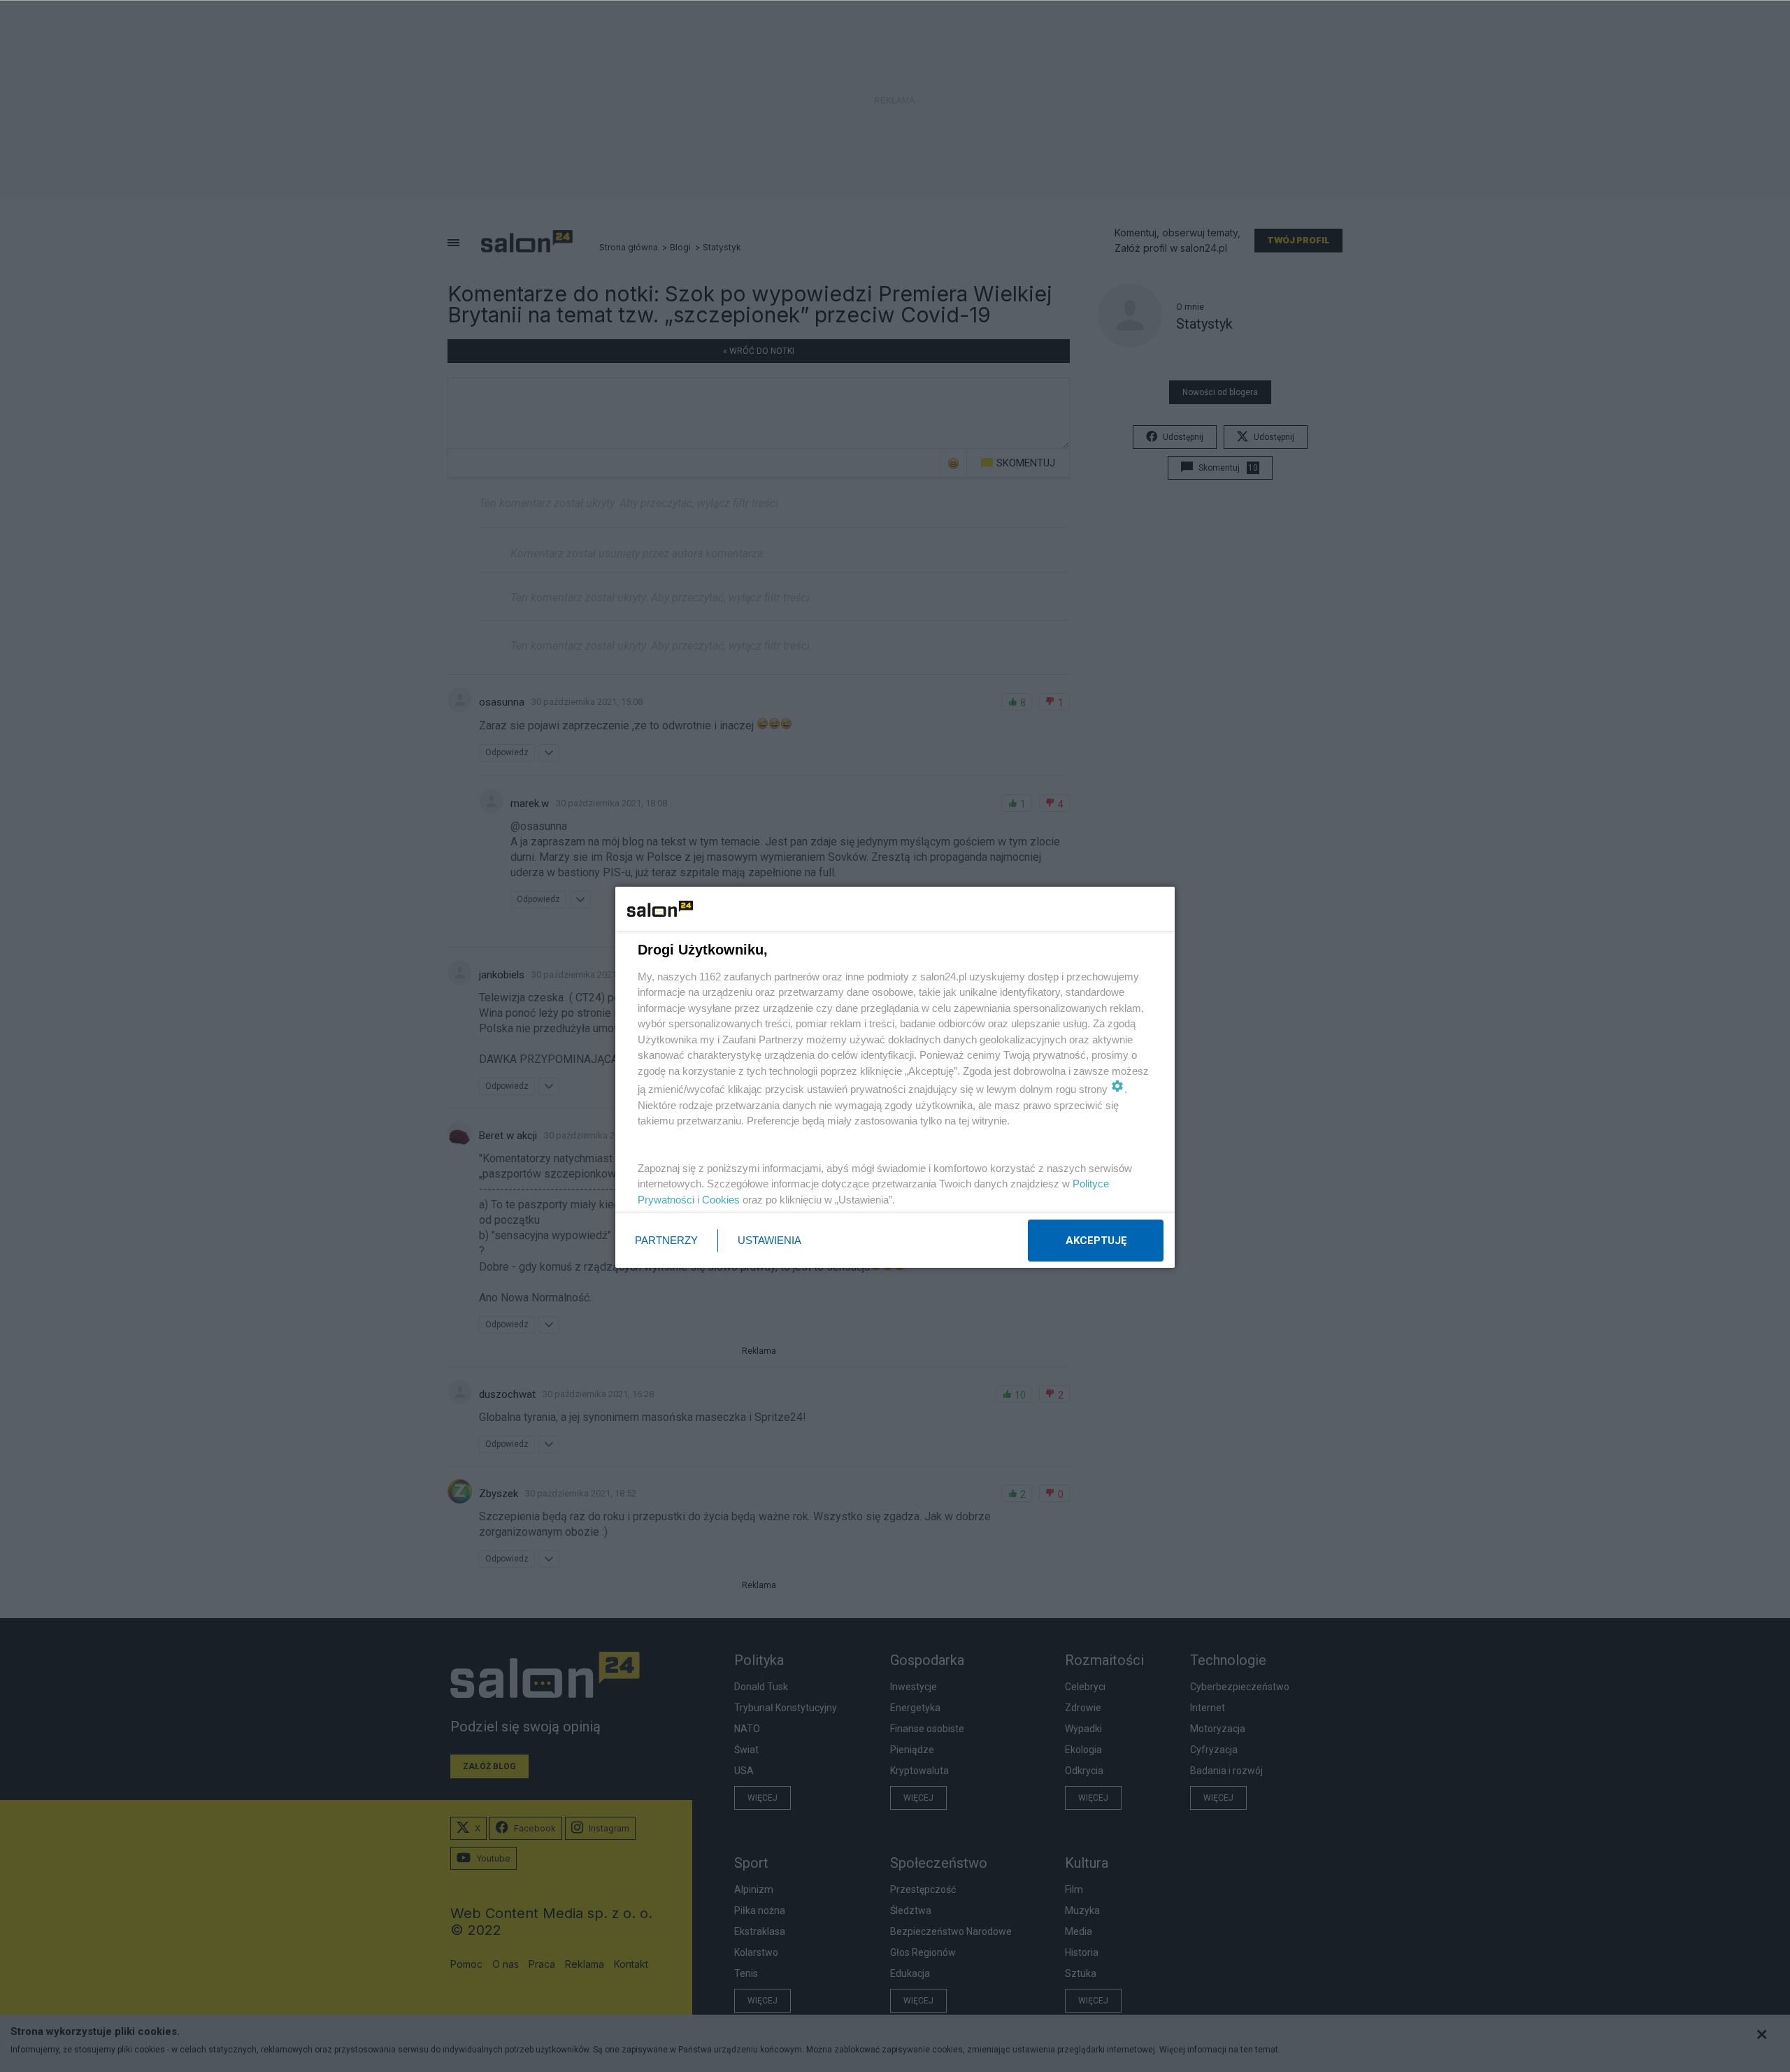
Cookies (721, 1200)
